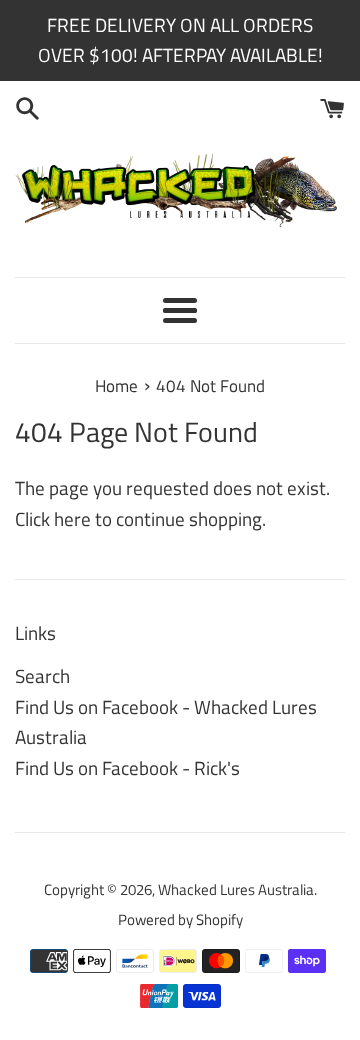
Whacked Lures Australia (236, 889)
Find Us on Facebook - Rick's (127, 767)
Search (42, 675)
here (72, 518)
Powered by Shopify (180, 919)
